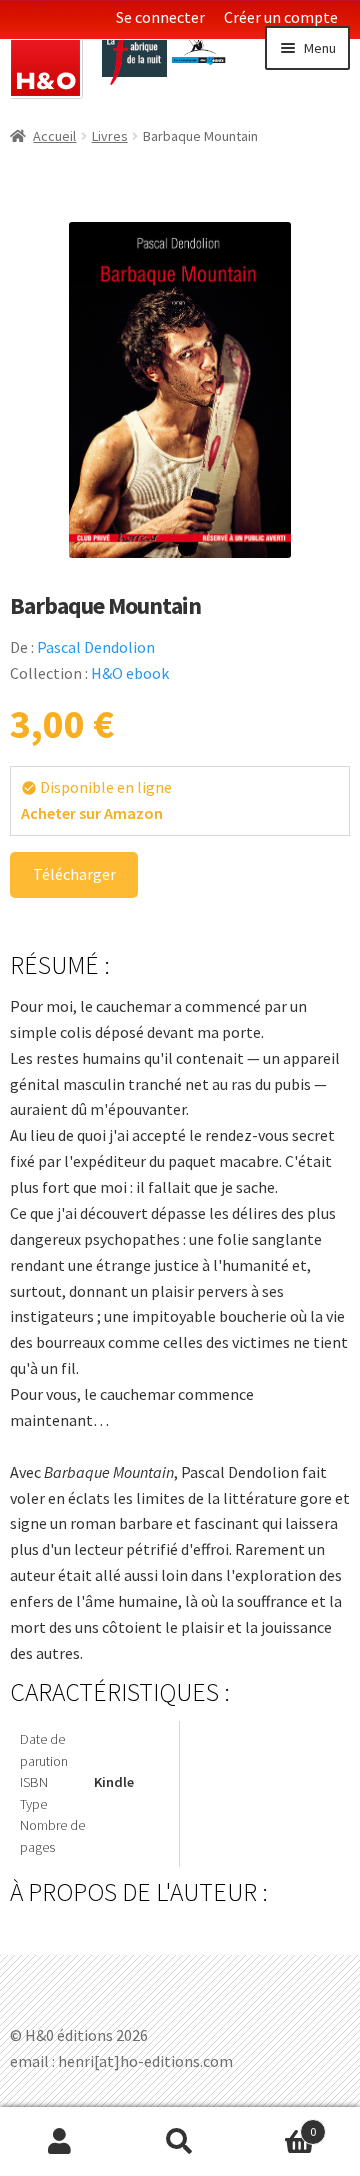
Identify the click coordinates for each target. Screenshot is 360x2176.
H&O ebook (130, 673)
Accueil (54, 136)
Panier (278, 2124)
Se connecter (160, 17)
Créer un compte (281, 17)
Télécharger (74, 874)
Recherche (180, 2142)
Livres (110, 136)
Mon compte (60, 2142)
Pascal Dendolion (96, 647)
